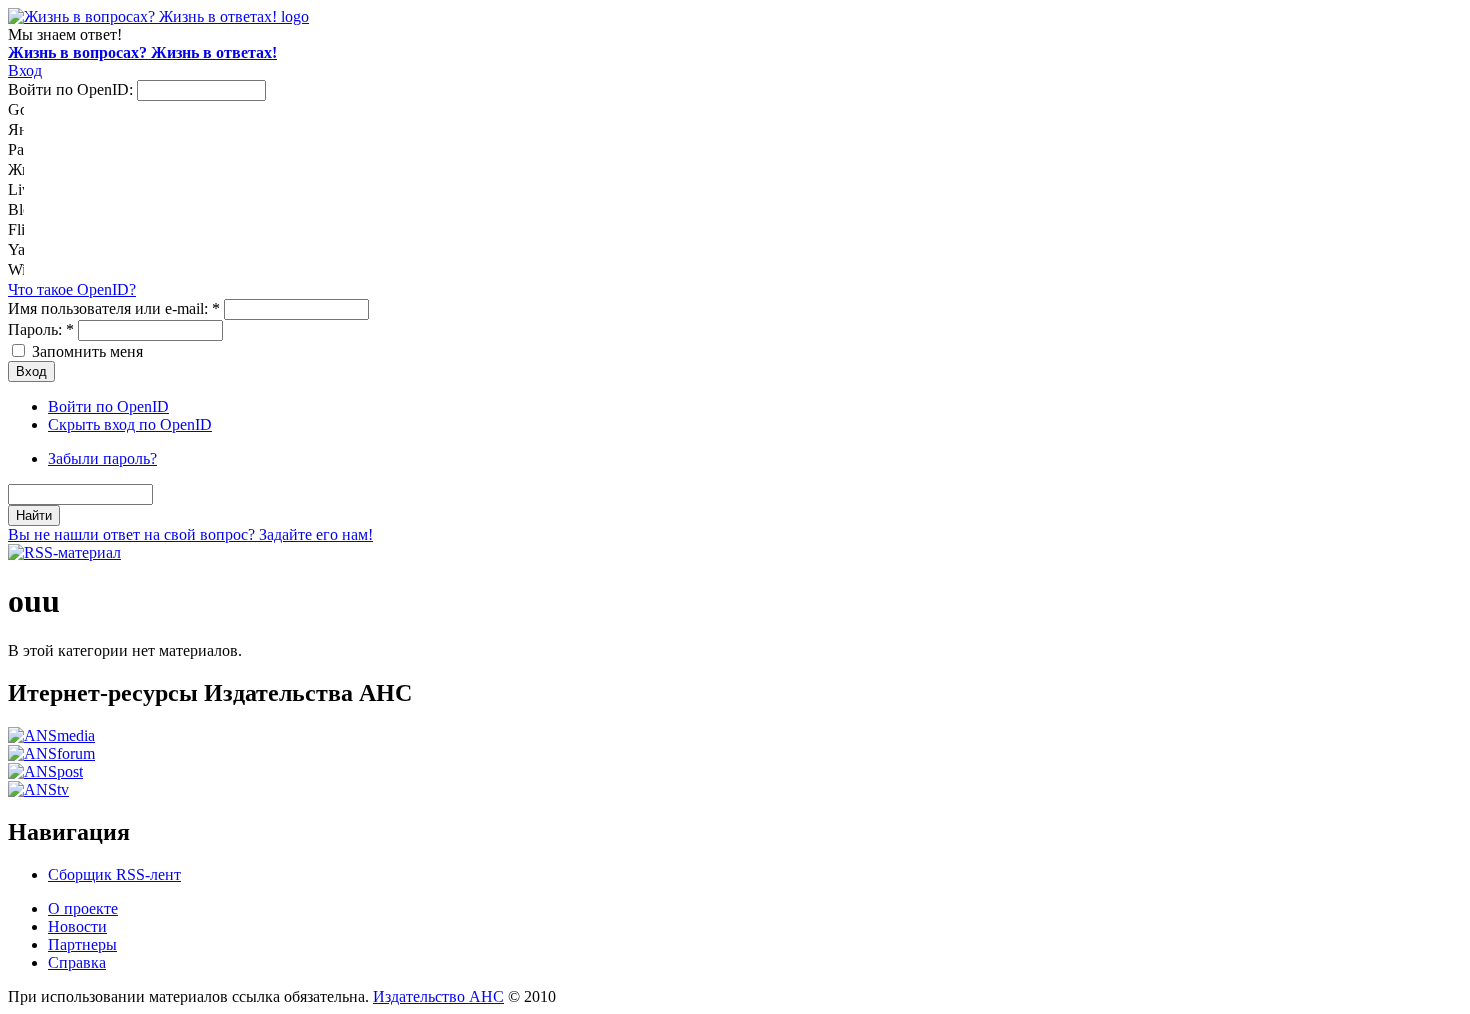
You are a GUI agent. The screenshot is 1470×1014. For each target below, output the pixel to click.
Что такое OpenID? (72, 289)
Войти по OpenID (108, 406)
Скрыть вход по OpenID (130, 424)
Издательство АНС (438, 996)
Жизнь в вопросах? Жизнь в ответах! (142, 52)
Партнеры (82, 944)
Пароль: (41, 329)
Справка (77, 962)
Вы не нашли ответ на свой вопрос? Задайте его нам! (190, 534)
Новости (77, 926)
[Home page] (158, 16)
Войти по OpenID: (72, 89)
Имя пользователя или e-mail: (114, 308)
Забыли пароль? (102, 458)
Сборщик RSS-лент (114, 874)
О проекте (83, 908)
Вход (25, 70)
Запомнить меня (85, 351)
